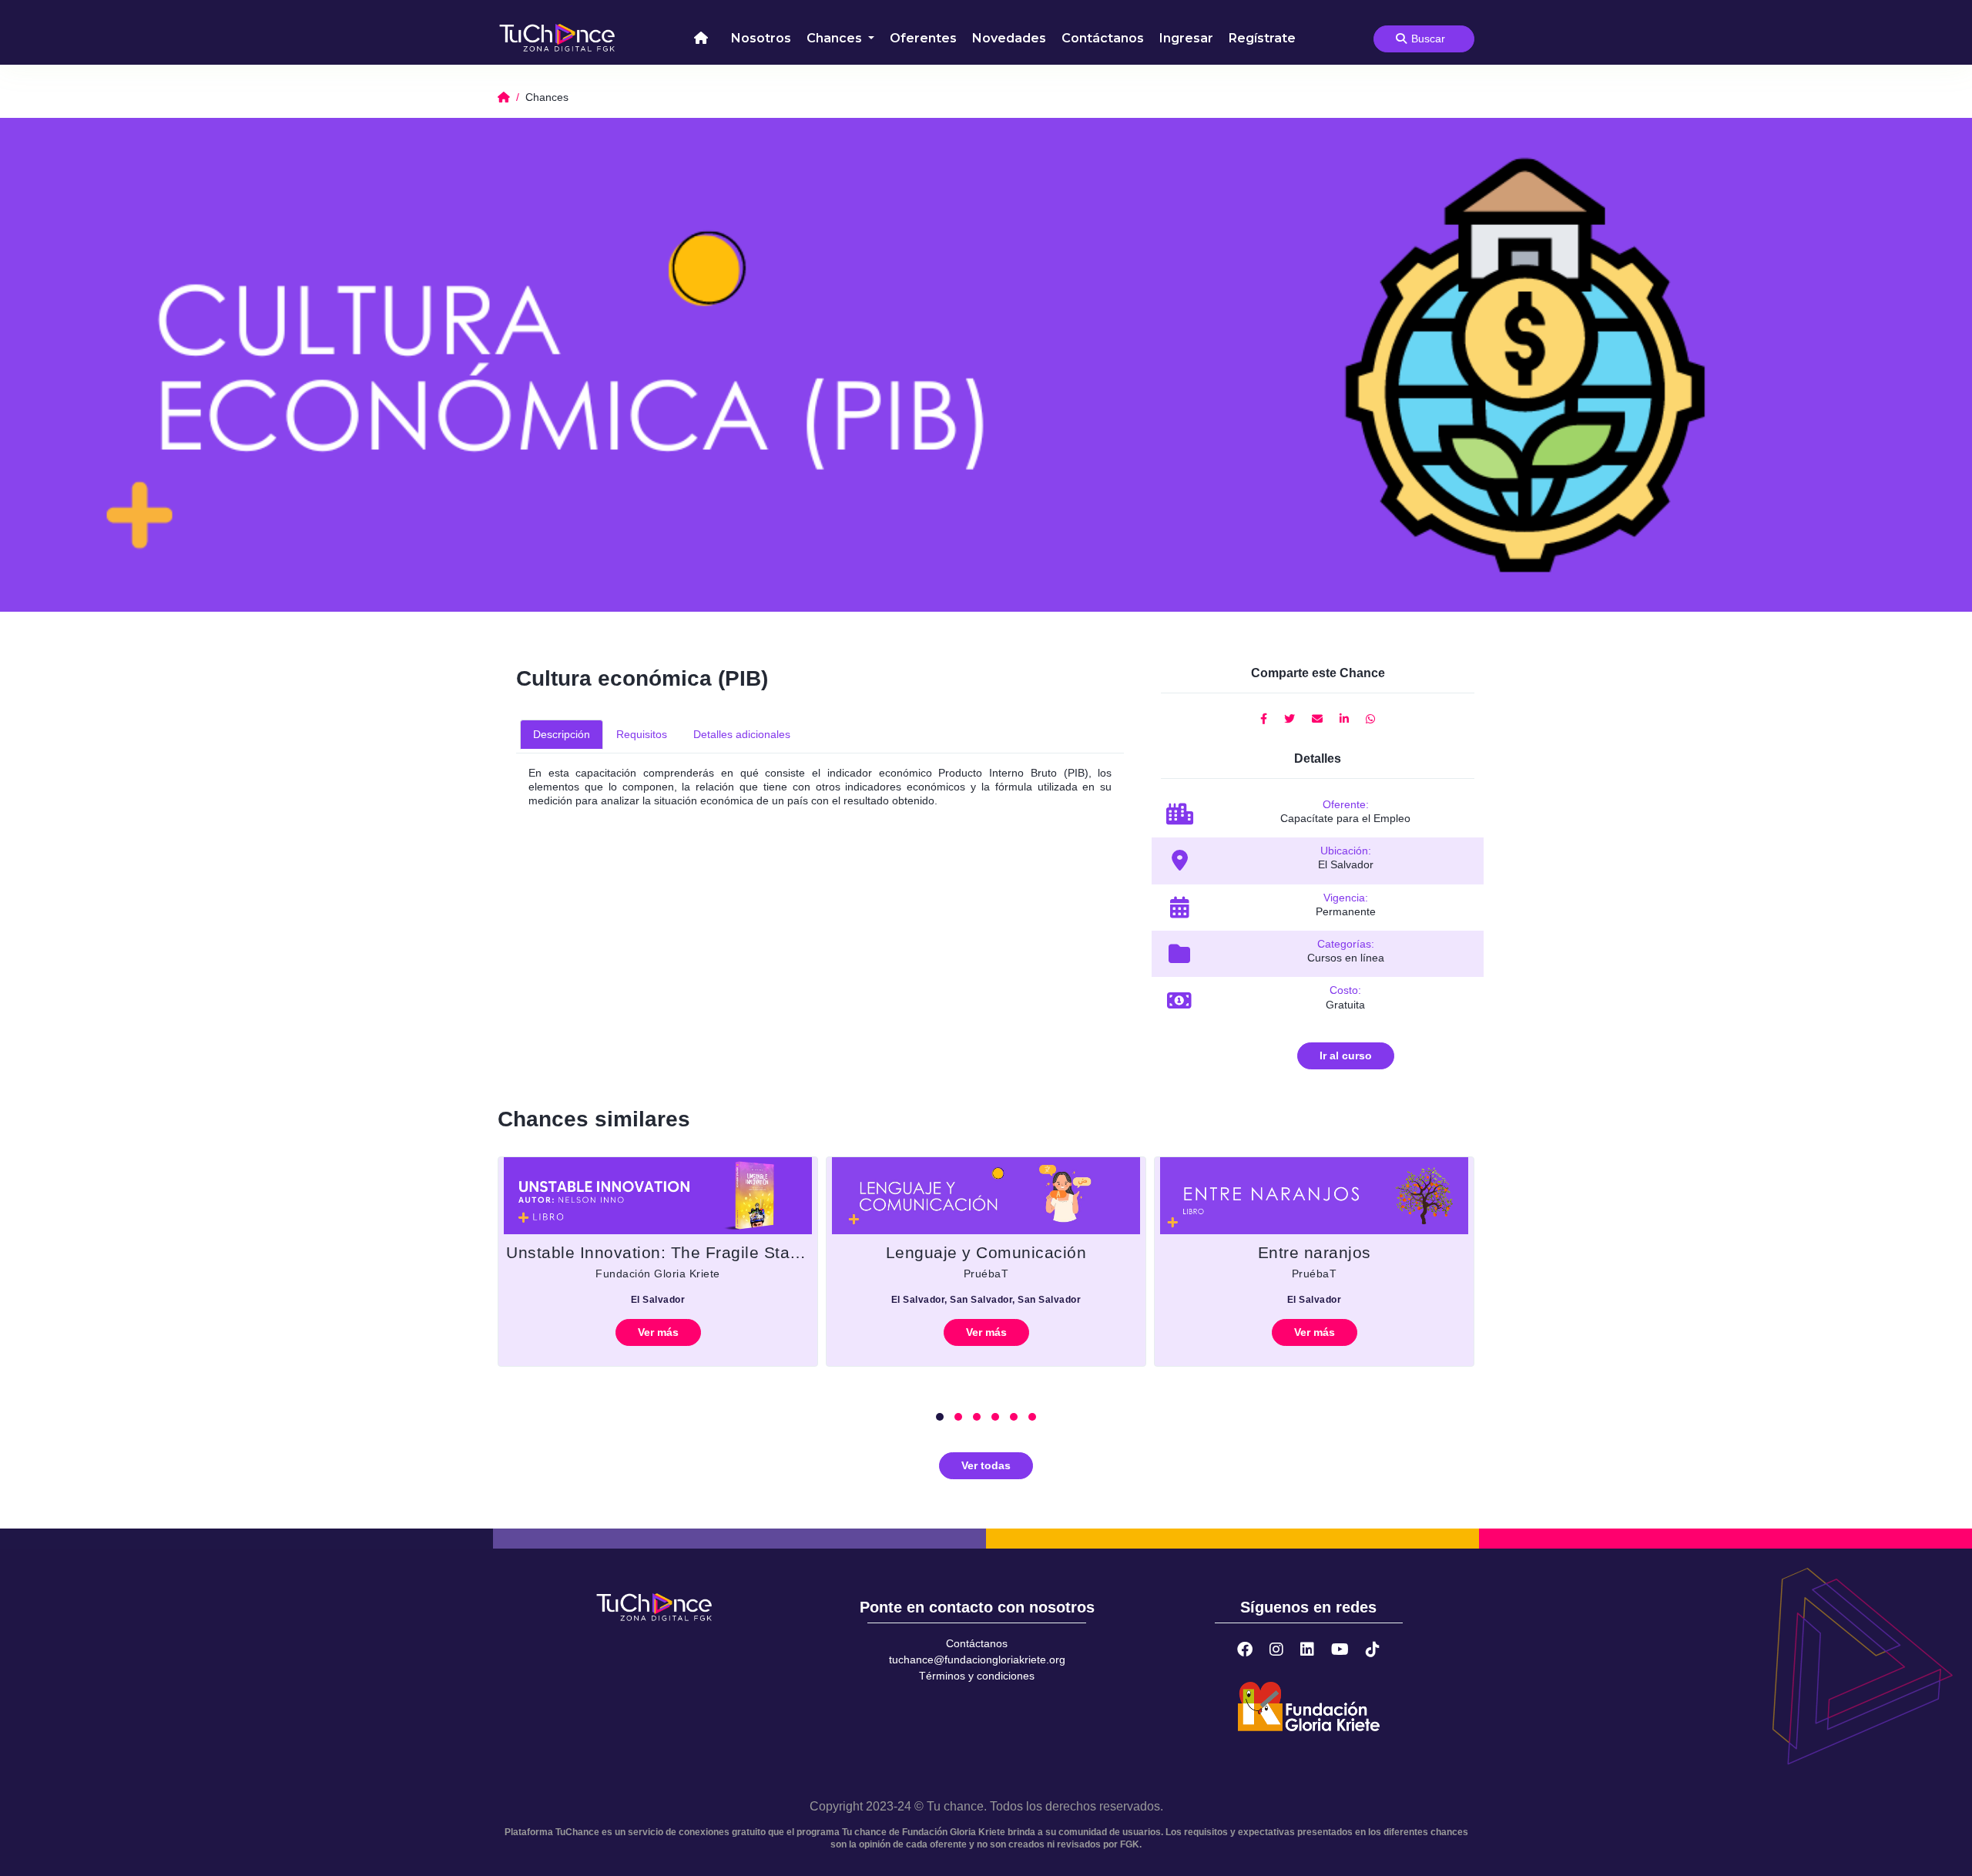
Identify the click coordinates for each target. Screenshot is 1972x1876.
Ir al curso (1346, 1055)
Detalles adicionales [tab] (742, 734)
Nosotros (761, 38)
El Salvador (658, 1300)
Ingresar (1186, 38)
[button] (940, 1417)
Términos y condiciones (977, 1676)
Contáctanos (1103, 38)
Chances (836, 38)
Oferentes (923, 38)
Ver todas (986, 1465)
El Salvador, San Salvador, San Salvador (986, 1300)
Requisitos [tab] (642, 734)
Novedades (1009, 38)
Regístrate (1262, 38)
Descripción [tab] (562, 734)
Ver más (658, 1332)
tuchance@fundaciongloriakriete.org (977, 1660)
